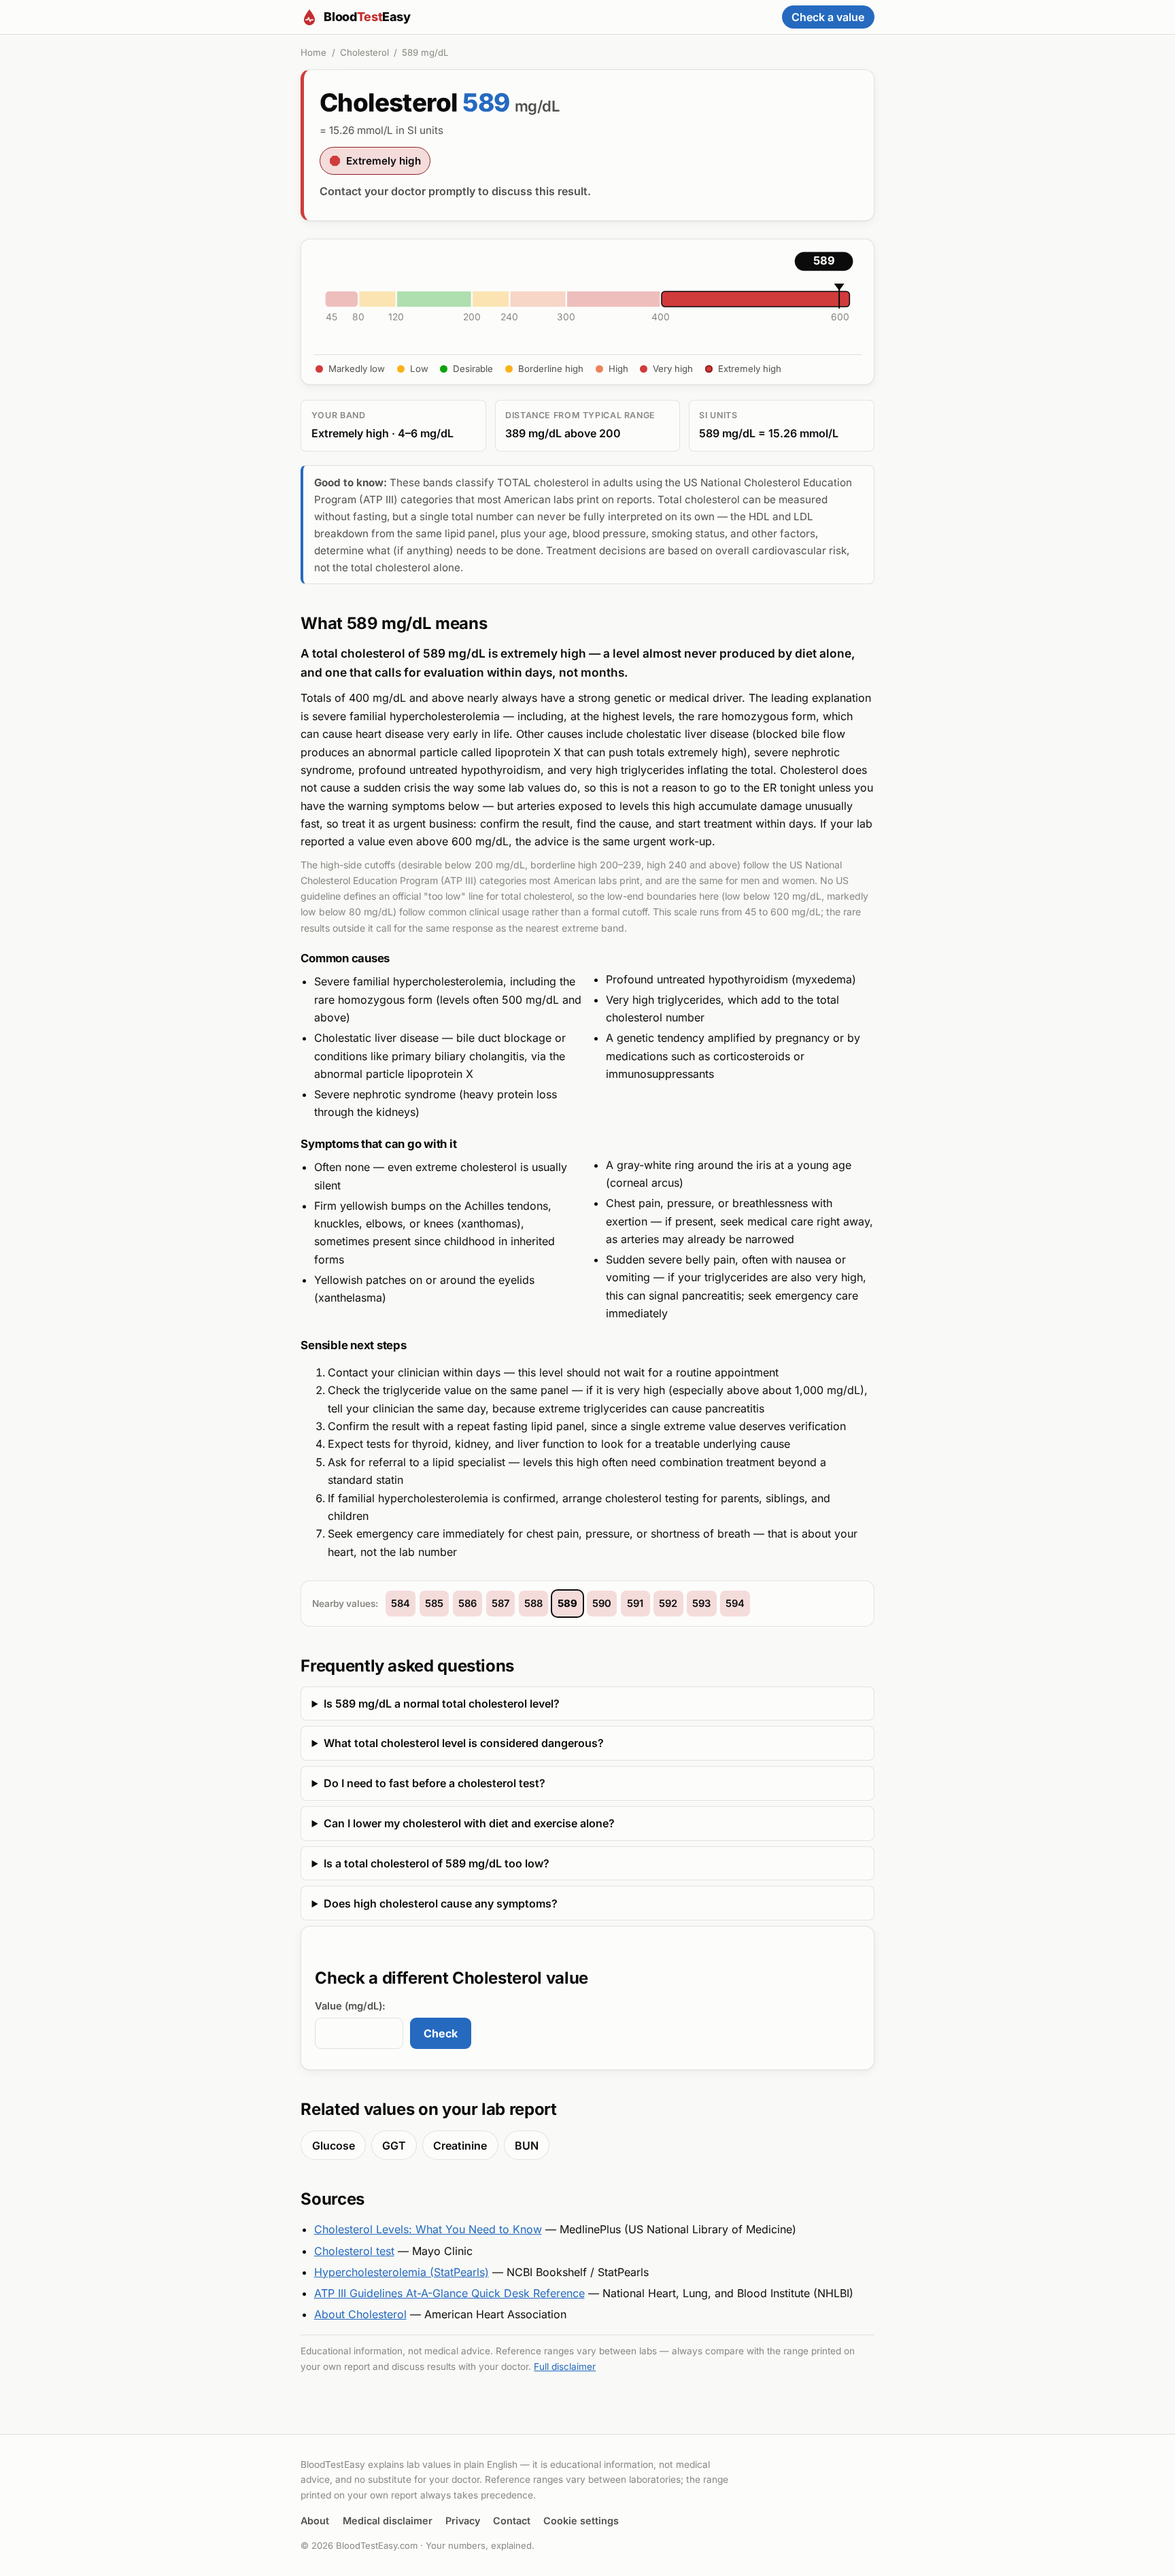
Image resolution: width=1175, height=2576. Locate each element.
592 (668, 1604)
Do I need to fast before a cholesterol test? (435, 1783)
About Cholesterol (360, 2314)
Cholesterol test (354, 2251)
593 (701, 1604)
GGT (394, 2146)
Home (313, 52)
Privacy (463, 2521)
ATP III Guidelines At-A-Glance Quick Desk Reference (449, 2293)
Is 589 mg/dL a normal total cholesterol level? (442, 1704)
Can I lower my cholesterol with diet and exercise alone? (469, 1823)
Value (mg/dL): (350, 2006)
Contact (512, 2521)
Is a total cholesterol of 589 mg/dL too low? (437, 1863)
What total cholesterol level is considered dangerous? (464, 1743)
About (315, 2521)
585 (434, 1604)
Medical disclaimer (388, 2521)
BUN (527, 2146)
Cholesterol (364, 52)
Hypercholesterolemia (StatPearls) (402, 2272)
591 (635, 1604)
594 (735, 1604)
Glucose (334, 2146)
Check (441, 2033)
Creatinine (460, 2146)
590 (602, 1604)
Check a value (828, 17)
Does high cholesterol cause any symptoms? (441, 1903)
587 (500, 1604)
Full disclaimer (565, 2367)
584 (401, 1604)
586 (467, 1604)
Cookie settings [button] (581, 2521)
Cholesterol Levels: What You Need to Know (428, 2229)
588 (533, 1604)
